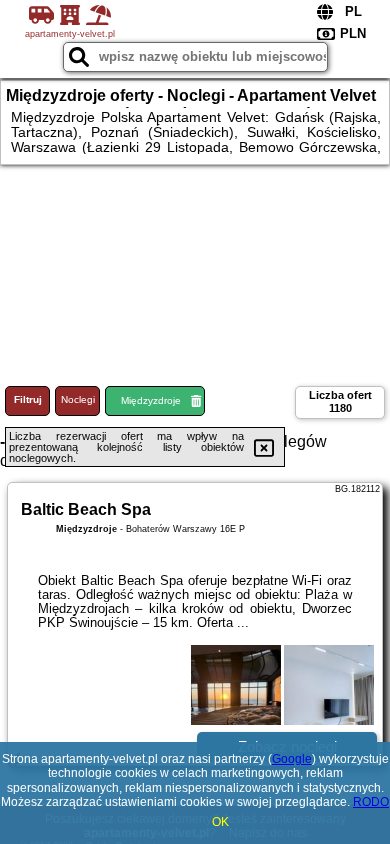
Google (292, 759)
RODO (371, 802)
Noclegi (78, 399)
